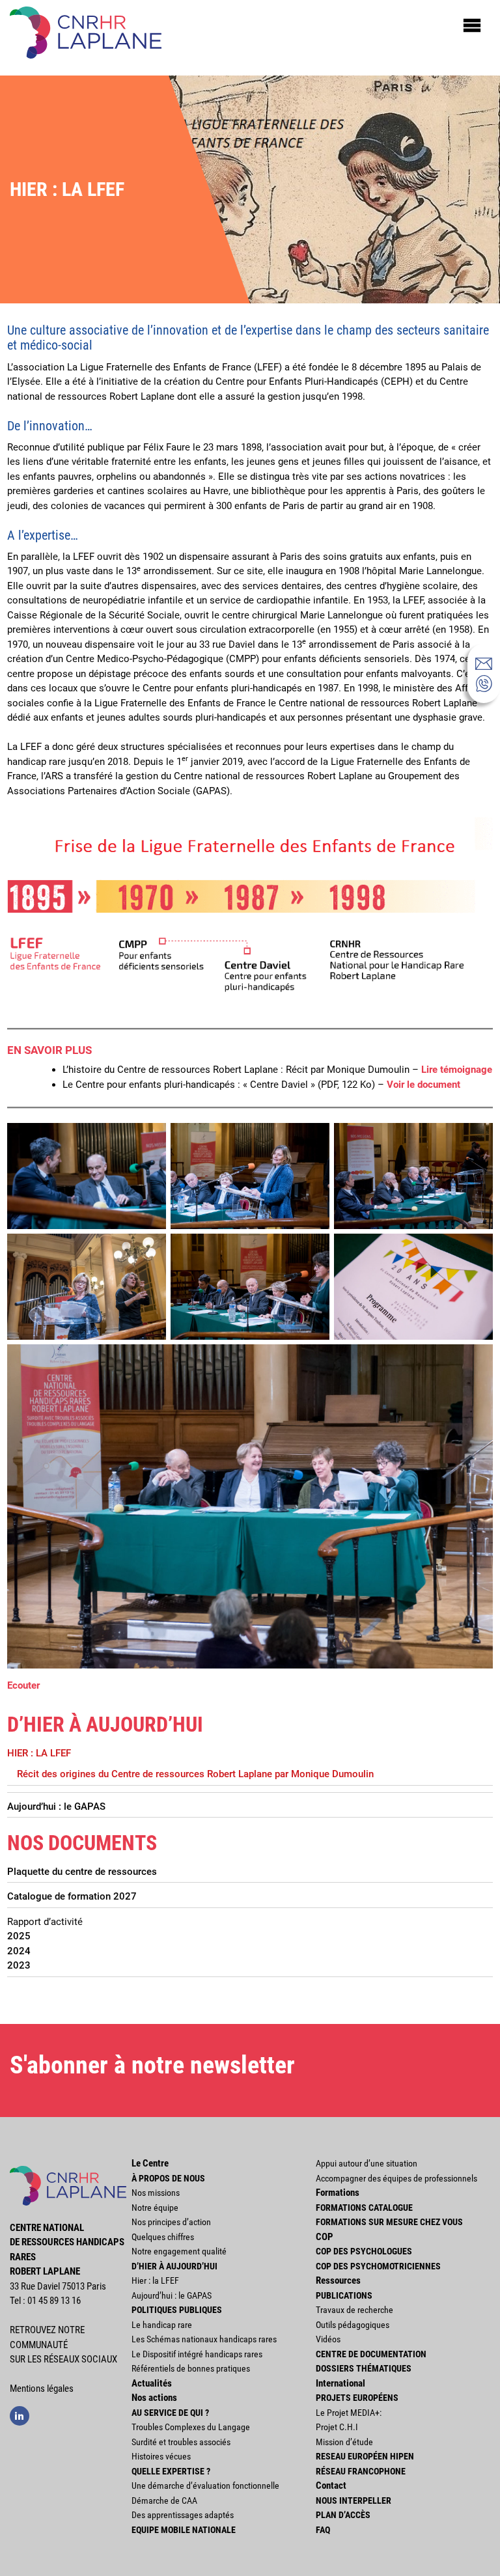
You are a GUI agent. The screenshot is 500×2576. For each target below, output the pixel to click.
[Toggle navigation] (472, 25)
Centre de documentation (371, 2354)
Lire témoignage (457, 1070)
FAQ (323, 2530)
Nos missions (156, 2193)
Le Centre (150, 2163)
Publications (344, 2295)
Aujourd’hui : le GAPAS (56, 1807)
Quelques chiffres (163, 2237)
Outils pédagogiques (353, 2325)
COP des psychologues (364, 2251)
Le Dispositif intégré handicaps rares (197, 2354)
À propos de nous (168, 2178)
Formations (338, 2193)
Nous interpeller (354, 2500)
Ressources (338, 2280)
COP (325, 2237)
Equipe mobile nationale (184, 2530)
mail (484, 663)
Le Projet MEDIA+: (349, 2413)
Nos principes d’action (171, 2222)
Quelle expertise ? (171, 2471)
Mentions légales (42, 2389)
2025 (19, 1936)
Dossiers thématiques (364, 2368)
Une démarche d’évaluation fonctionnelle (205, 2486)
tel (484, 684)
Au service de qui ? (170, 2413)
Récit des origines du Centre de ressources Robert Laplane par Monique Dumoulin (195, 1774)
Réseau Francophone (361, 2471)
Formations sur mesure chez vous (389, 2222)
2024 (19, 1951)
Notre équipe (155, 2208)
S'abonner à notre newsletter (152, 2065)
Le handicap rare (162, 2325)
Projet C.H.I (337, 2427)
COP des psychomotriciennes (378, 2266)
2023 (19, 1965)
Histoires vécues (161, 2456)
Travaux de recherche (354, 2310)
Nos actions (154, 2398)
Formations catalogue (364, 2208)
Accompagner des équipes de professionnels (396, 2178)
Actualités (152, 2383)
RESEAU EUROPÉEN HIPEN (365, 2456)
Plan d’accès (343, 2515)
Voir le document (424, 1085)
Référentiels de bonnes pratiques (191, 2368)
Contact (331, 2486)
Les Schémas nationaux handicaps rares (204, 2339)
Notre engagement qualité (179, 2251)
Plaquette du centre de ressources (82, 1872)
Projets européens (357, 2398)
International (340, 2383)
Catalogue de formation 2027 (72, 1896)
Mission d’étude (344, 2442)
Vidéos (328, 2339)
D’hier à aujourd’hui (174, 2266)
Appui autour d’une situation (367, 2163)
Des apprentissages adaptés (183, 2515)
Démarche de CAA (164, 2500)
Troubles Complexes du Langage (191, 2427)
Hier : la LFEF (39, 1753)
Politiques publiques (177, 2310)
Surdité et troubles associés (181, 2442)
